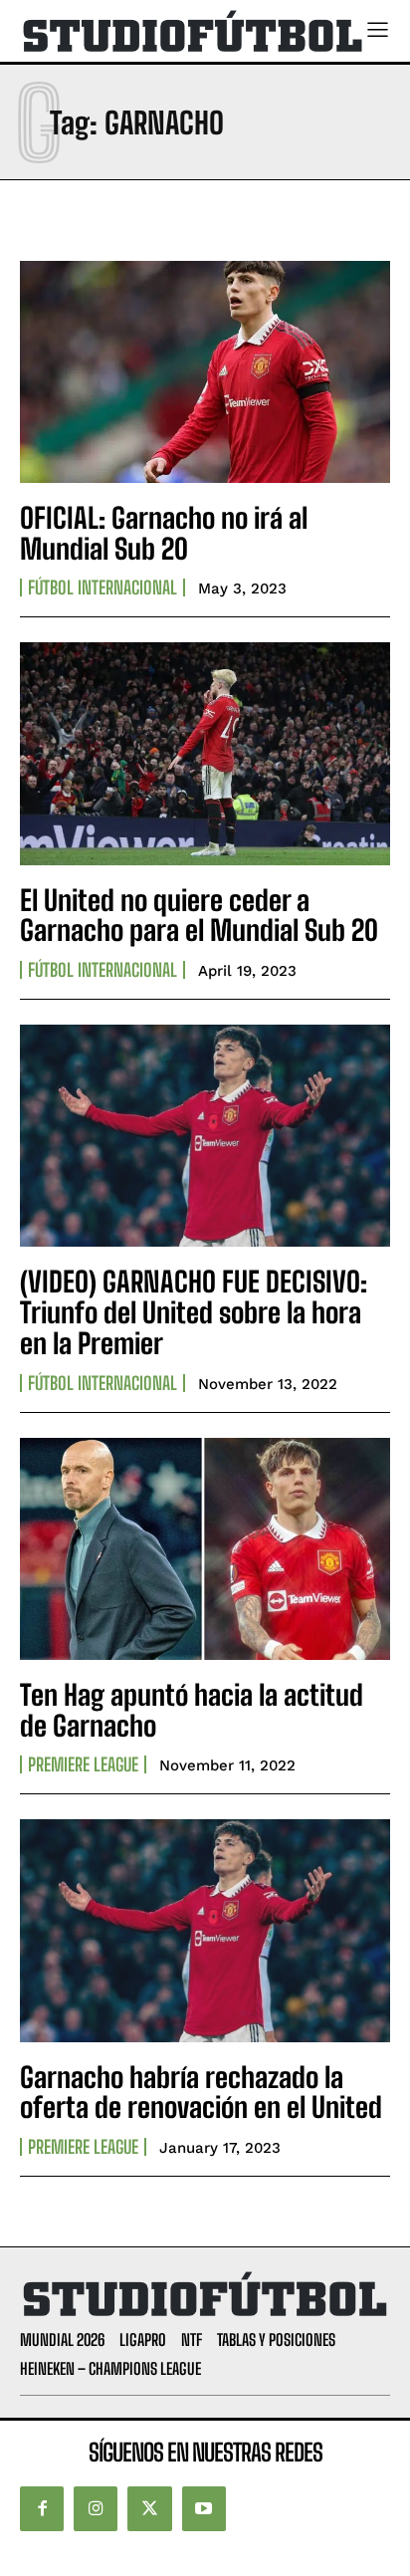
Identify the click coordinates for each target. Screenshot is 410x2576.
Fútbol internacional (102, 587)
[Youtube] (204, 2508)
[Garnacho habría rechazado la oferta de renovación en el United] (205, 1930)
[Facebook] (42, 2508)
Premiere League (83, 1764)
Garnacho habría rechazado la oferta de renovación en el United (201, 2093)
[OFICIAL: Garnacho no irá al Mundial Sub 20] (205, 372)
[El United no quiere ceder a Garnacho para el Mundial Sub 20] (205, 753)
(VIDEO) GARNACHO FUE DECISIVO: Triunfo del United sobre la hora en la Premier (194, 1312)
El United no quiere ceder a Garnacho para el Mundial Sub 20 (199, 916)
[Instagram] (96, 2508)
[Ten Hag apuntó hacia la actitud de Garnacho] (205, 1549)
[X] (149, 2508)
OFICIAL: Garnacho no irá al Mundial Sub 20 (164, 533)
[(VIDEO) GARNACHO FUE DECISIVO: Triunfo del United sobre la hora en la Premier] (205, 1136)
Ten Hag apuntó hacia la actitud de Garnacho (192, 1710)
